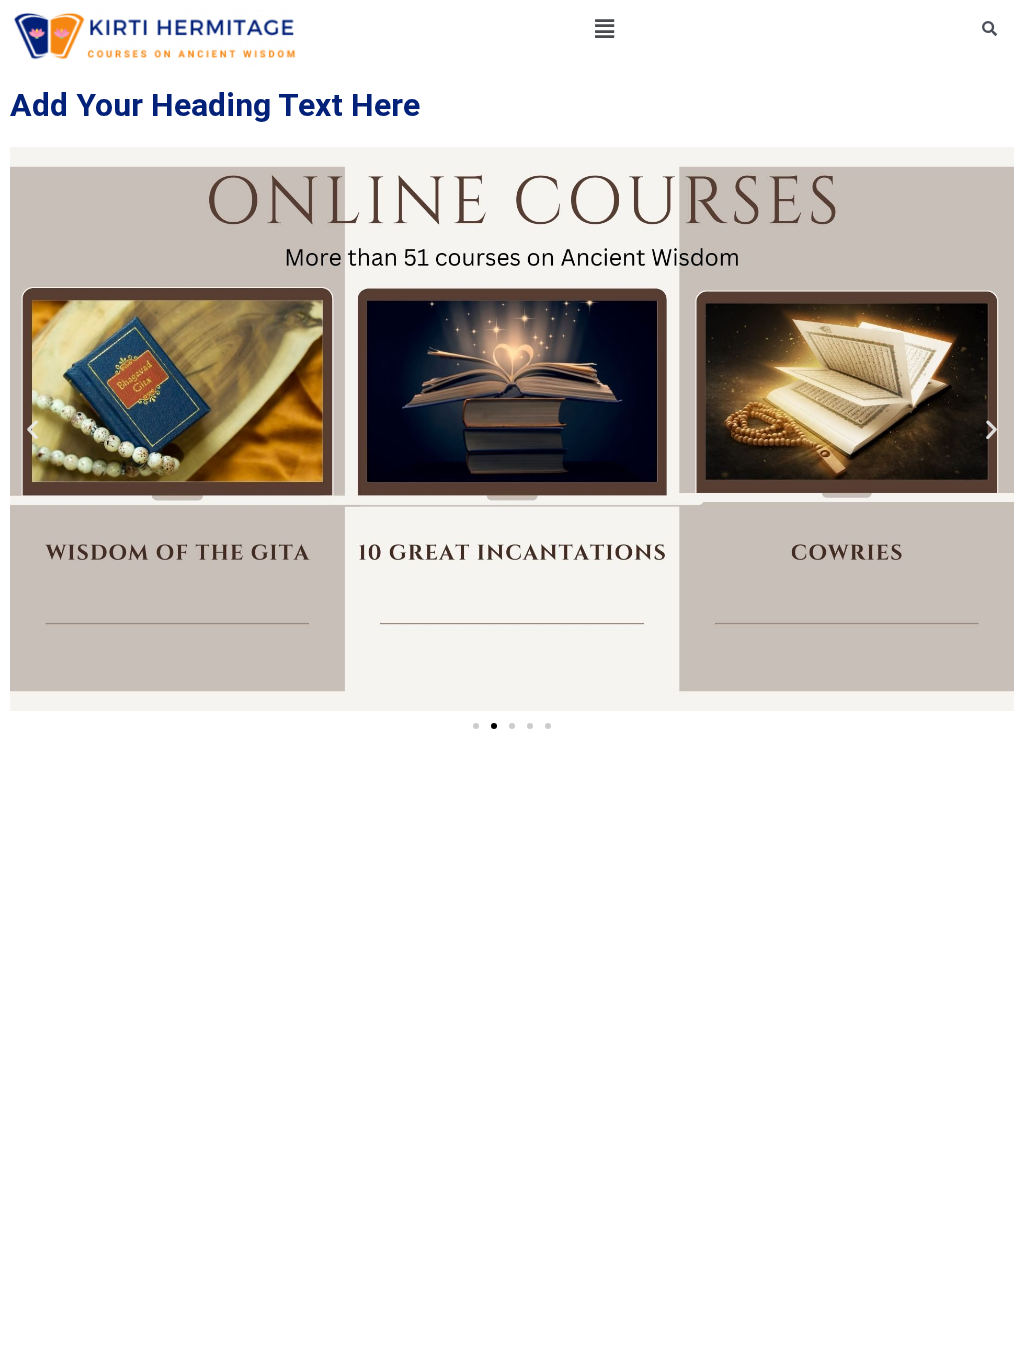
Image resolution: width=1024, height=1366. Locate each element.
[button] (605, 28)
